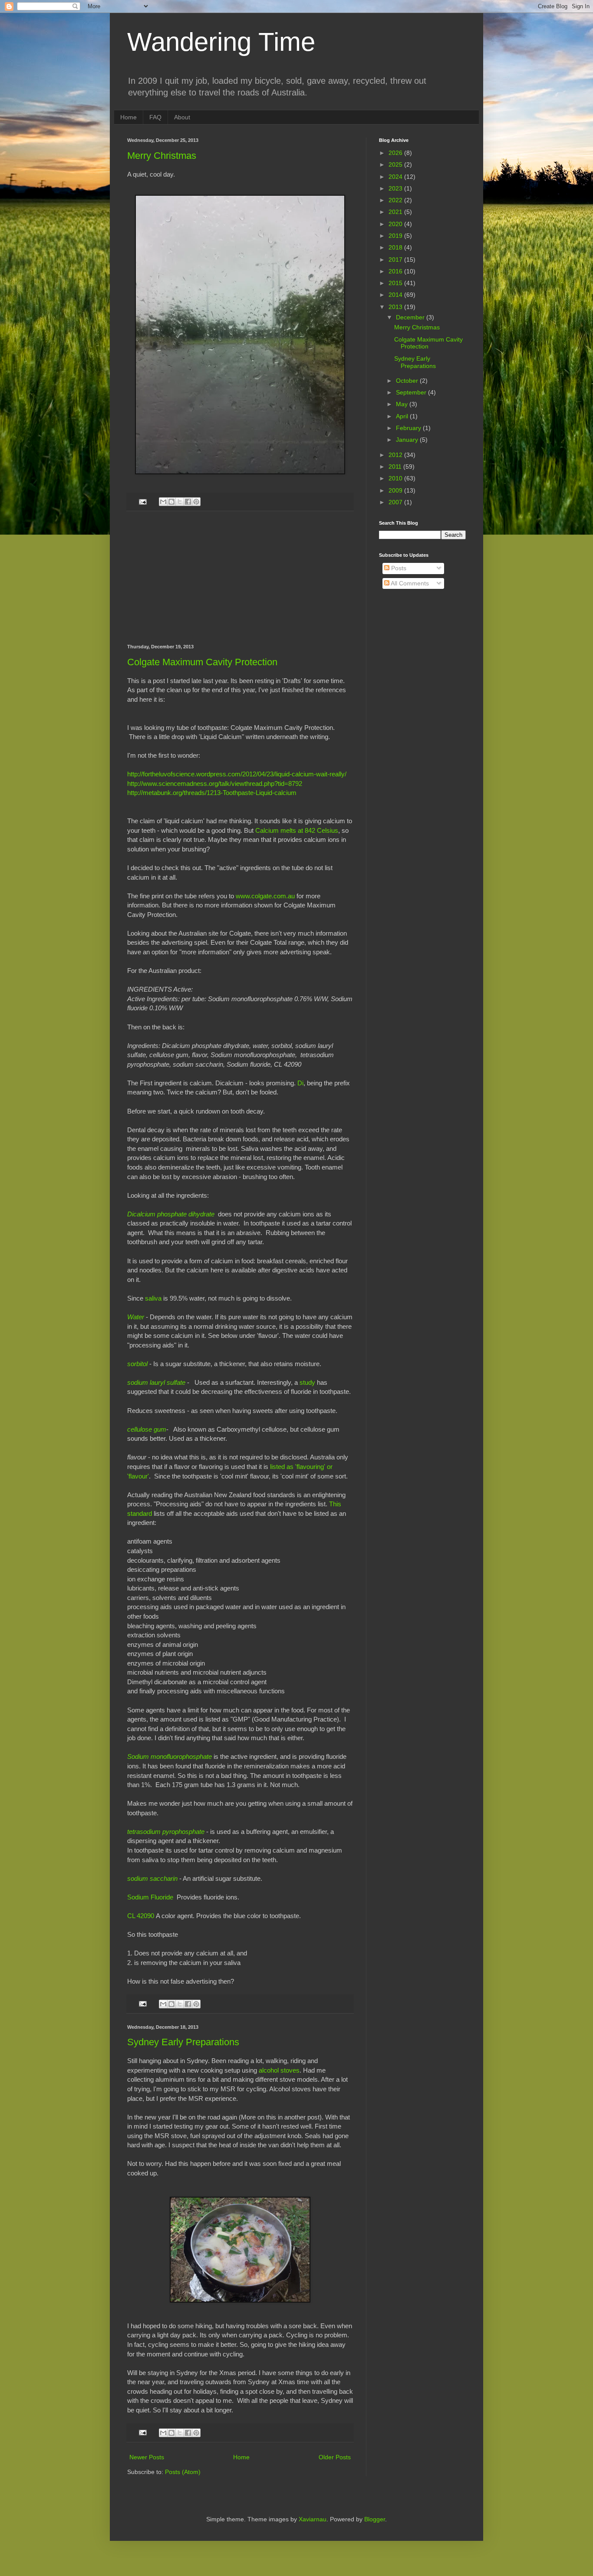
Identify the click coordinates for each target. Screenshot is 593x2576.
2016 (396, 271)
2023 (396, 188)
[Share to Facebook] (188, 502)
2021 (396, 212)
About (182, 117)
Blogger (375, 2519)
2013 (396, 307)
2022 (396, 200)
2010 (396, 478)
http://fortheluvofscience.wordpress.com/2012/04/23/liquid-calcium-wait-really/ (237, 774)
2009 (396, 490)
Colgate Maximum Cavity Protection (202, 662)
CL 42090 (141, 1916)
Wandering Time (221, 42)
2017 (396, 260)
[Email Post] (142, 501)
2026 (396, 153)
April (403, 416)
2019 (396, 236)
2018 (396, 247)
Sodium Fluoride (150, 1897)
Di (300, 1083)
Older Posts (335, 2457)
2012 (396, 455)
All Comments (409, 583)
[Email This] (163, 502)
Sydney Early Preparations (183, 2042)
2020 (396, 224)
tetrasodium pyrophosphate (166, 1832)
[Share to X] (180, 502)
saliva (153, 1298)
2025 (396, 164)
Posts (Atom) (183, 2472)
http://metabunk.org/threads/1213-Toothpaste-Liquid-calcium (212, 793)
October (408, 381)
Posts (398, 568)
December (411, 317)
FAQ (155, 117)
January (408, 440)
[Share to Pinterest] (196, 502)
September (412, 392)
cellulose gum (147, 1429)
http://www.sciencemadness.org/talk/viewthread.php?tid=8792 (215, 784)
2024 (396, 177)
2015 (396, 283)
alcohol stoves (279, 2070)
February (409, 428)
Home (128, 117)
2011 (396, 467)
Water (136, 1317)
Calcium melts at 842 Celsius (297, 830)
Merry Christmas (162, 156)
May (403, 404)
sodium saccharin (152, 1878)
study (307, 1382)
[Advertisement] (240, 578)
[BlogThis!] (171, 502)
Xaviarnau (313, 2519)
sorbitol (137, 1364)
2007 (396, 502)
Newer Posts (147, 2457)
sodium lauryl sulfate (156, 1382)
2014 (396, 295)
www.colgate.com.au (265, 896)
